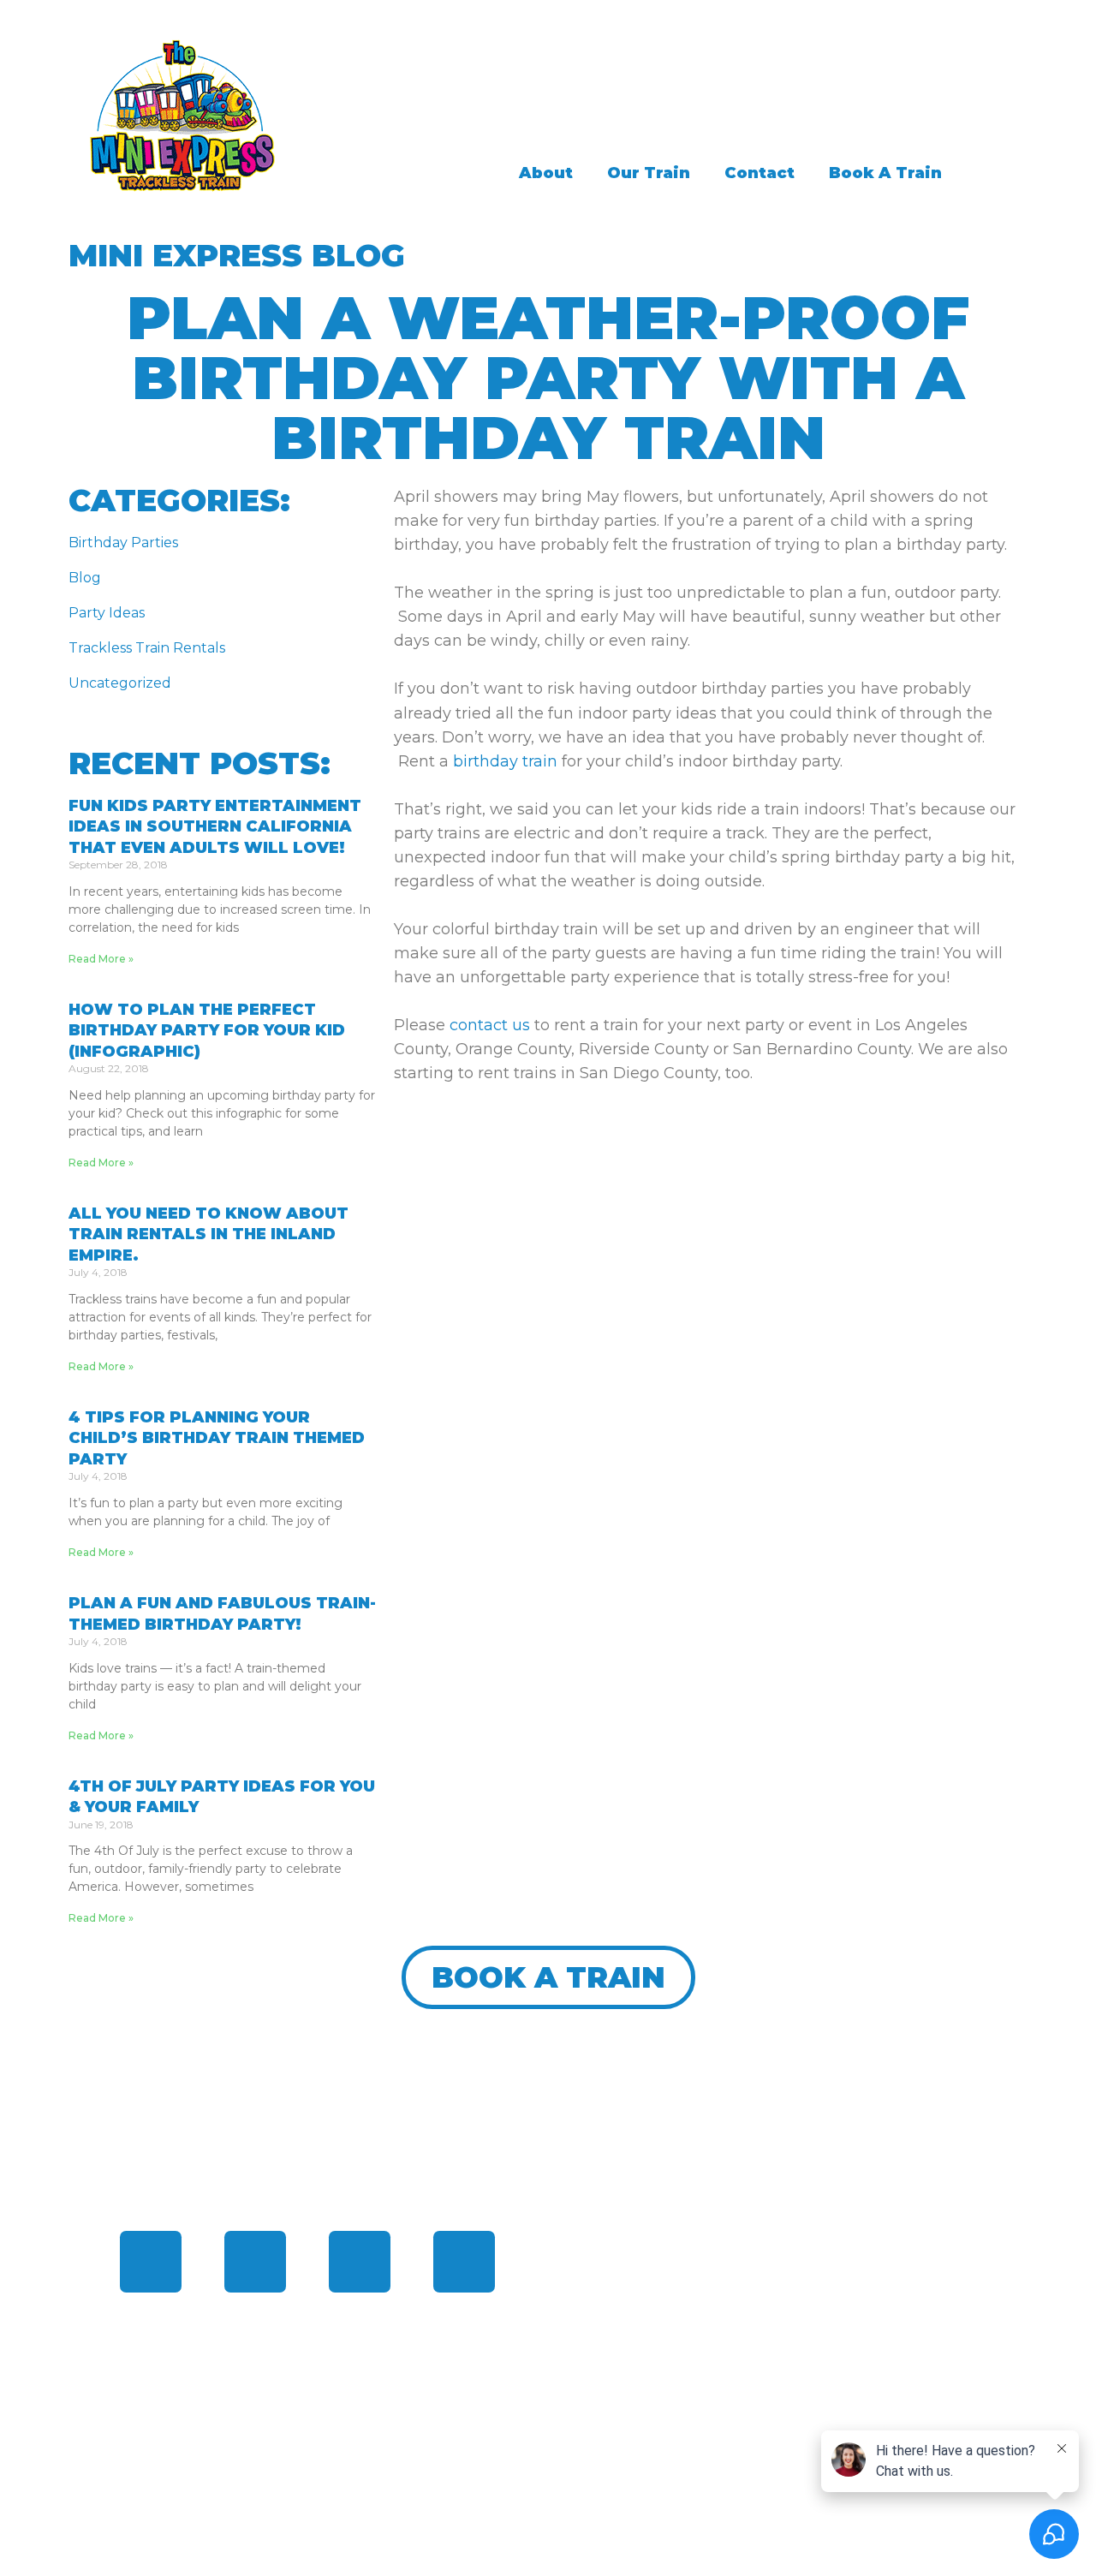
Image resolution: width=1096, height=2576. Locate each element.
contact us (490, 1025)
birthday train (505, 761)
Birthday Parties (123, 543)
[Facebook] (151, 2262)
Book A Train (885, 173)
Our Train (649, 173)
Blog (85, 578)
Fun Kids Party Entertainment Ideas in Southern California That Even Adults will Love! (215, 827)
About (546, 173)
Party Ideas (107, 613)
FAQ (590, 2290)
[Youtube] (464, 2262)
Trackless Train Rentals (147, 648)
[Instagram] (360, 2262)
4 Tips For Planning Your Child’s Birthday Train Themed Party (217, 1438)
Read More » (101, 959)
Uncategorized (120, 683)
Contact (759, 173)
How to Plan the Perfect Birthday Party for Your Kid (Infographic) (207, 1031)
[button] (548, 1977)
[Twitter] (255, 2262)
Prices (599, 2329)
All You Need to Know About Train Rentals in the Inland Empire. (208, 1234)
